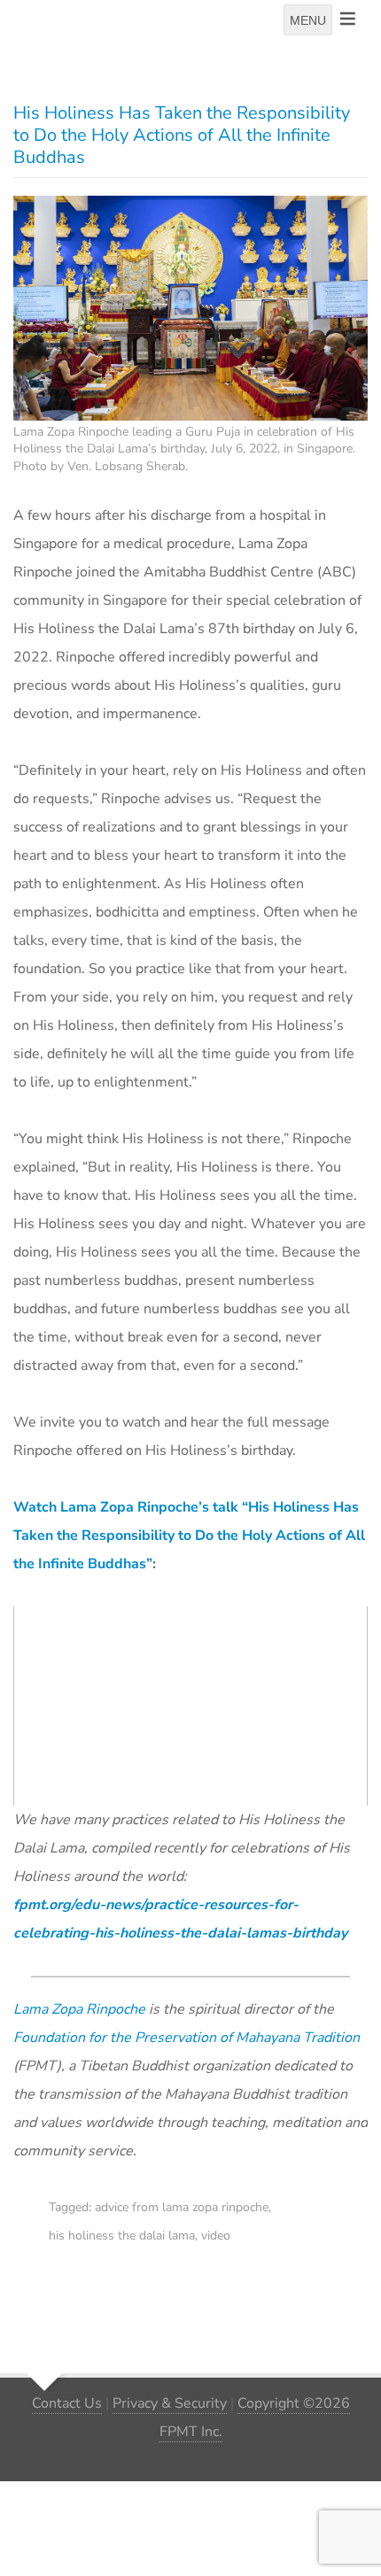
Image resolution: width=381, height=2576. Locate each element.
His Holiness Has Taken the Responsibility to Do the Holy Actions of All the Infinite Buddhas (182, 135)
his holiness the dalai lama (122, 2236)
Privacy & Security (170, 2403)
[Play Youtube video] (196, 1710)
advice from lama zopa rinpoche (182, 2207)
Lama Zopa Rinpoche (79, 2009)
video (216, 2236)
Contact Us (67, 2403)
